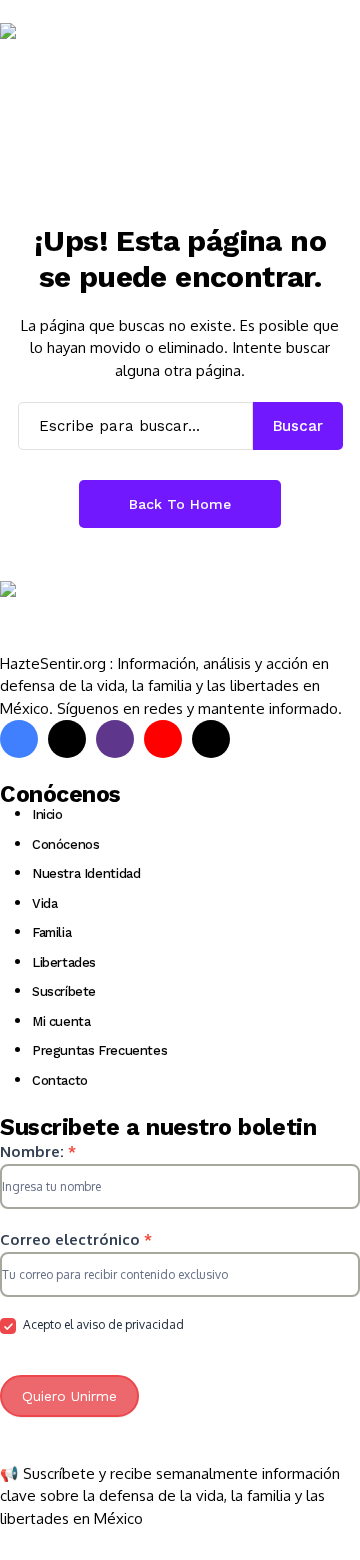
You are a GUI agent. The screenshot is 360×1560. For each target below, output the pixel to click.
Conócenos (66, 844)
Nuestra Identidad (86, 873)
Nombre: (38, 1151)
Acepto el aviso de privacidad (102, 1324)
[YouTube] (163, 739)
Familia (51, 932)
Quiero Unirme (69, 1396)
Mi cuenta (61, 1021)
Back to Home (180, 504)
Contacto (60, 1080)
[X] (67, 739)
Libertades (64, 962)
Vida (44, 903)
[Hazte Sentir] (60, 59)
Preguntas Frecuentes (99, 1050)
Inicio (47, 814)
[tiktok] (211, 739)
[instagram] (115, 739)
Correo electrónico (76, 1239)
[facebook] (19, 739)
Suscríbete (64, 991)
